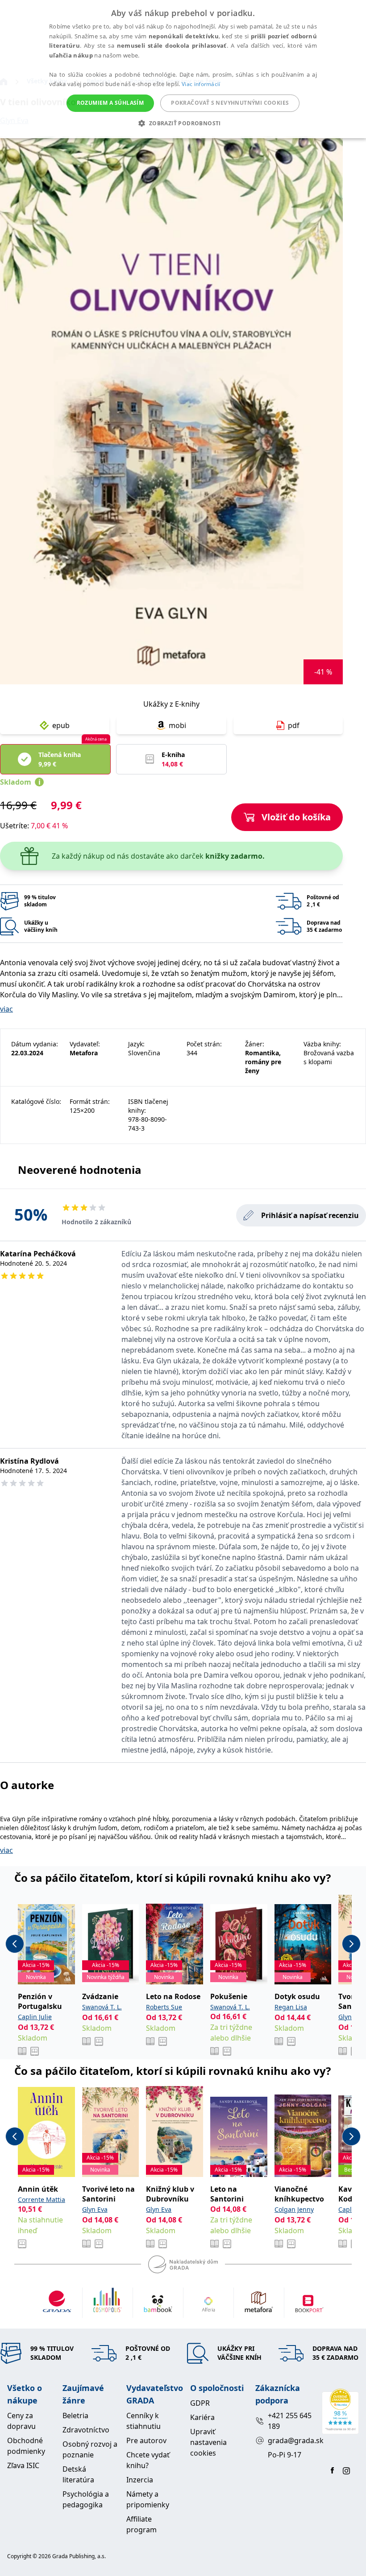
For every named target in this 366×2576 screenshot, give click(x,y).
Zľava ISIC (23, 2465)
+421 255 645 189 (290, 2421)
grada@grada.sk (291, 2440)
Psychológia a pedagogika (86, 2499)
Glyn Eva (351, 2017)
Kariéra (202, 2417)
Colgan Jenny (294, 2209)
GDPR (200, 2403)
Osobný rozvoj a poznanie (90, 2449)
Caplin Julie (35, 2017)
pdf (294, 725)
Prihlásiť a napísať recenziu (310, 1215)
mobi (177, 725)
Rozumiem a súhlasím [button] (110, 103)
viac (6, 1009)
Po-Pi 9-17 (285, 2455)
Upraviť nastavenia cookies (208, 2442)
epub (61, 725)
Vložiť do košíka (296, 817)
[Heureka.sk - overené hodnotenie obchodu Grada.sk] (340, 2411)
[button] (183, 123)
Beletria (75, 2416)
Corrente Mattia (42, 2199)
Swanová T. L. (102, 2007)
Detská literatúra (78, 2474)
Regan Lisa (291, 2007)
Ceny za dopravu (21, 2421)
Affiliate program (141, 2524)
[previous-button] (15, 1944)
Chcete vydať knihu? (148, 2460)
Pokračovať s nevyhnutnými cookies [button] (230, 103)
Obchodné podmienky (26, 2446)
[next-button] (351, 1944)
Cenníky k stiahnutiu (143, 2421)
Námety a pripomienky (148, 2499)
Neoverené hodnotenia (80, 1170)
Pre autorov (146, 2440)
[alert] (183, 69)
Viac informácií (201, 84)
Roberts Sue (164, 2007)
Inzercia (140, 2480)
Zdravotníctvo (86, 2430)
